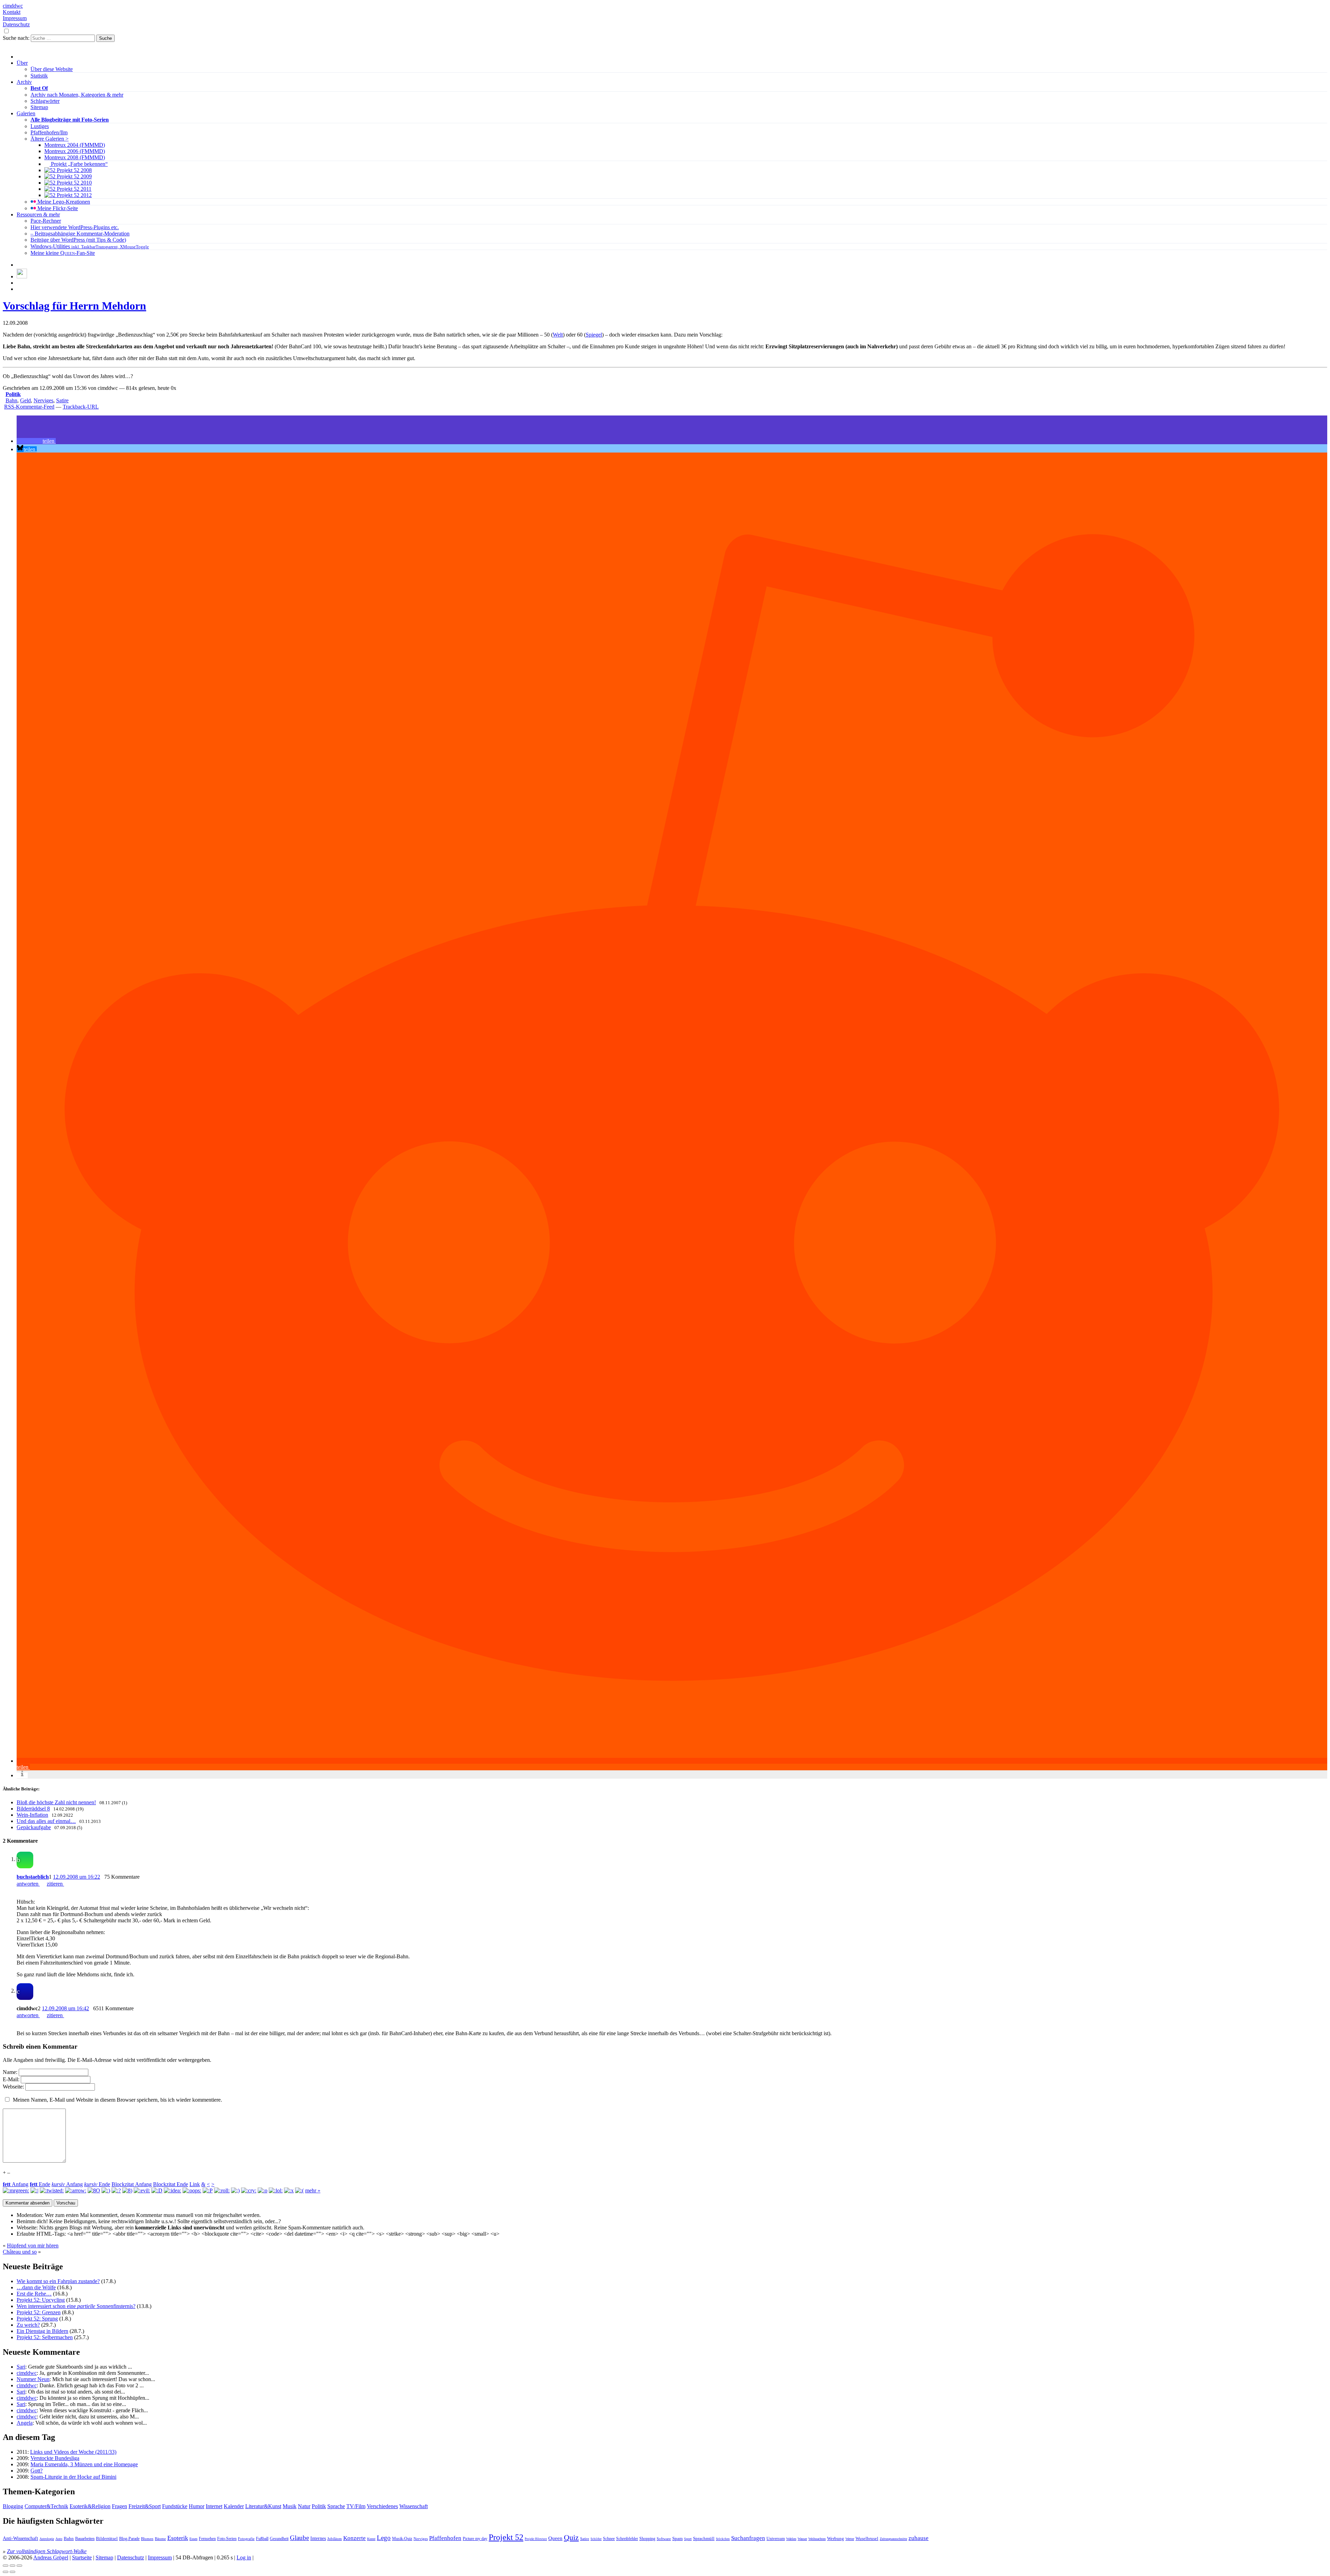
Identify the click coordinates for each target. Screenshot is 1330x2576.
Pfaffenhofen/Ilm (49, 132)
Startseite (82, 2557)
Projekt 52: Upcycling (41, 2300)
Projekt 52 (506, 2537)
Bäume (160, 2539)
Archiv (24, 82)
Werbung (836, 2539)
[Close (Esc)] (6, 2566)
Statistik (39, 76)
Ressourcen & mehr (38, 214)
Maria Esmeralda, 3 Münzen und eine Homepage (84, 2464)
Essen (193, 2539)
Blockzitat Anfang (132, 2184)
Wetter (850, 2539)
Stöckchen (723, 2539)
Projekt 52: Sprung (37, 2319)
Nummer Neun (33, 2379)
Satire (62, 400)
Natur (304, 2506)
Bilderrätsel (107, 2539)
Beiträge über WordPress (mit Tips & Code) (78, 240)
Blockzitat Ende (171, 2184)
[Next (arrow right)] (12, 2572)
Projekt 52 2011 (73, 189)
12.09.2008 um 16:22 (77, 1877)
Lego (384, 2538)
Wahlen (791, 2539)
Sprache (336, 2506)
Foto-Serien (227, 2539)
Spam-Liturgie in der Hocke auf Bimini (73, 2477)
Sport (688, 2539)
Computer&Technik (46, 2506)
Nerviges (43, 400)
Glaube (299, 2538)
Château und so (20, 2252)
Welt (558, 335)
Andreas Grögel (51, 2557)
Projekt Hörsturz (536, 2539)
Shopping (647, 2539)
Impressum (15, 18)
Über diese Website (52, 69)
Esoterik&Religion (90, 2506)
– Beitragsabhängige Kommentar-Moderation (80, 234)
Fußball (262, 2539)
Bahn (11, 400)
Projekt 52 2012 (74, 195)
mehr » (313, 2190)
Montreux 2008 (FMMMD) (75, 157)
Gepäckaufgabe (34, 1827)
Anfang (16, 2184)
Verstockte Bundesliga (55, 2458)
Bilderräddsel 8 (33, 1809)
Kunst (371, 2539)
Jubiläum (335, 2539)
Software (664, 2539)
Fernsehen (207, 2539)
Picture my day (475, 2539)
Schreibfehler (627, 2539)
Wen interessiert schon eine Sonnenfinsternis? (76, 2306)
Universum (776, 2539)
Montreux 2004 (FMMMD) (75, 145)
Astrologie (47, 2539)
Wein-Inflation (32, 1815)
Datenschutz (16, 24)
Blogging (13, 2506)
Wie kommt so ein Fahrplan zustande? (58, 2281)
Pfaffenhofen (445, 2538)
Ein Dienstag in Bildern (42, 2331)
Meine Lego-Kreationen (63, 202)
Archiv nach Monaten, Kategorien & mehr (77, 95)
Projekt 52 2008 (74, 170)
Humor (197, 2506)
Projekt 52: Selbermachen (45, 2337)
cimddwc (13, 6)
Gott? (37, 2471)
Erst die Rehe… (34, 2294)
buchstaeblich (33, 1877)
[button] (36, 441)
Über (22, 63)
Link (195, 2184)
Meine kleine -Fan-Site (63, 253)
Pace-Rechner (46, 221)
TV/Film (356, 2506)
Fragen (119, 2506)
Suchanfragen (748, 2538)
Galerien (26, 113)
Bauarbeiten (85, 2539)
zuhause (919, 2538)
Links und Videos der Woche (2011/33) (73, 2452)
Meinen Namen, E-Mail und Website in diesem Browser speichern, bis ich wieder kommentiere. (117, 2100)
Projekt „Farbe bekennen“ (79, 164)
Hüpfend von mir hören (33, 2246)
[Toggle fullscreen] (12, 2566)
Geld (25, 400)
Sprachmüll (704, 2538)
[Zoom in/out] (19, 2566)
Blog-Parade (129, 2539)
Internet (214, 2506)
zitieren (55, 1884)
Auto (59, 2539)
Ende (40, 2184)
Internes (318, 2538)
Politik (13, 394)
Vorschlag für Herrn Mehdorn (74, 306)
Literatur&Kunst (263, 2506)
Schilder (596, 2539)
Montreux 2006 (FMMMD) (75, 151)
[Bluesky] (22, 276)
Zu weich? (28, 2325)
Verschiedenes (382, 2506)
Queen (555, 2538)
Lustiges (40, 126)
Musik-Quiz (402, 2539)
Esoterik (178, 2538)
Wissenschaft (414, 2506)
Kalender (234, 2506)
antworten (28, 1884)
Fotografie (246, 2539)
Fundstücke (175, 2506)
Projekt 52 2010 (74, 183)
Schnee (609, 2539)
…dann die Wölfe (36, 2287)
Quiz (571, 2538)
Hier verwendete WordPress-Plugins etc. (75, 227)
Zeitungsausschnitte (893, 2539)
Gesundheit (279, 2539)
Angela (25, 2423)
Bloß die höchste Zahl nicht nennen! (56, 1802)
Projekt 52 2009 (74, 176)
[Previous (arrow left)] (6, 2572)
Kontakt (12, 12)
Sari (21, 2367)
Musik (290, 2506)
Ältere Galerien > (50, 139)
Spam (677, 2539)
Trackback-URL (81, 407)
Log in (244, 2557)
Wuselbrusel (867, 2538)
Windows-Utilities (90, 246)
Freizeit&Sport (145, 2506)
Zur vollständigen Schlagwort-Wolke (47, 2551)
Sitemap (39, 107)
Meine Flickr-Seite (57, 208)
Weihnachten (817, 2539)
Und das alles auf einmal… (46, 1821)
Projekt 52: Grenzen (39, 2312)
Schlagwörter (45, 101)
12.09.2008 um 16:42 (65, 2008)
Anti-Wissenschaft (20, 2538)
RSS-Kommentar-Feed (29, 407)
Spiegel (594, 335)
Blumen (147, 2539)
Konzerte (354, 2538)
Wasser (802, 2539)
